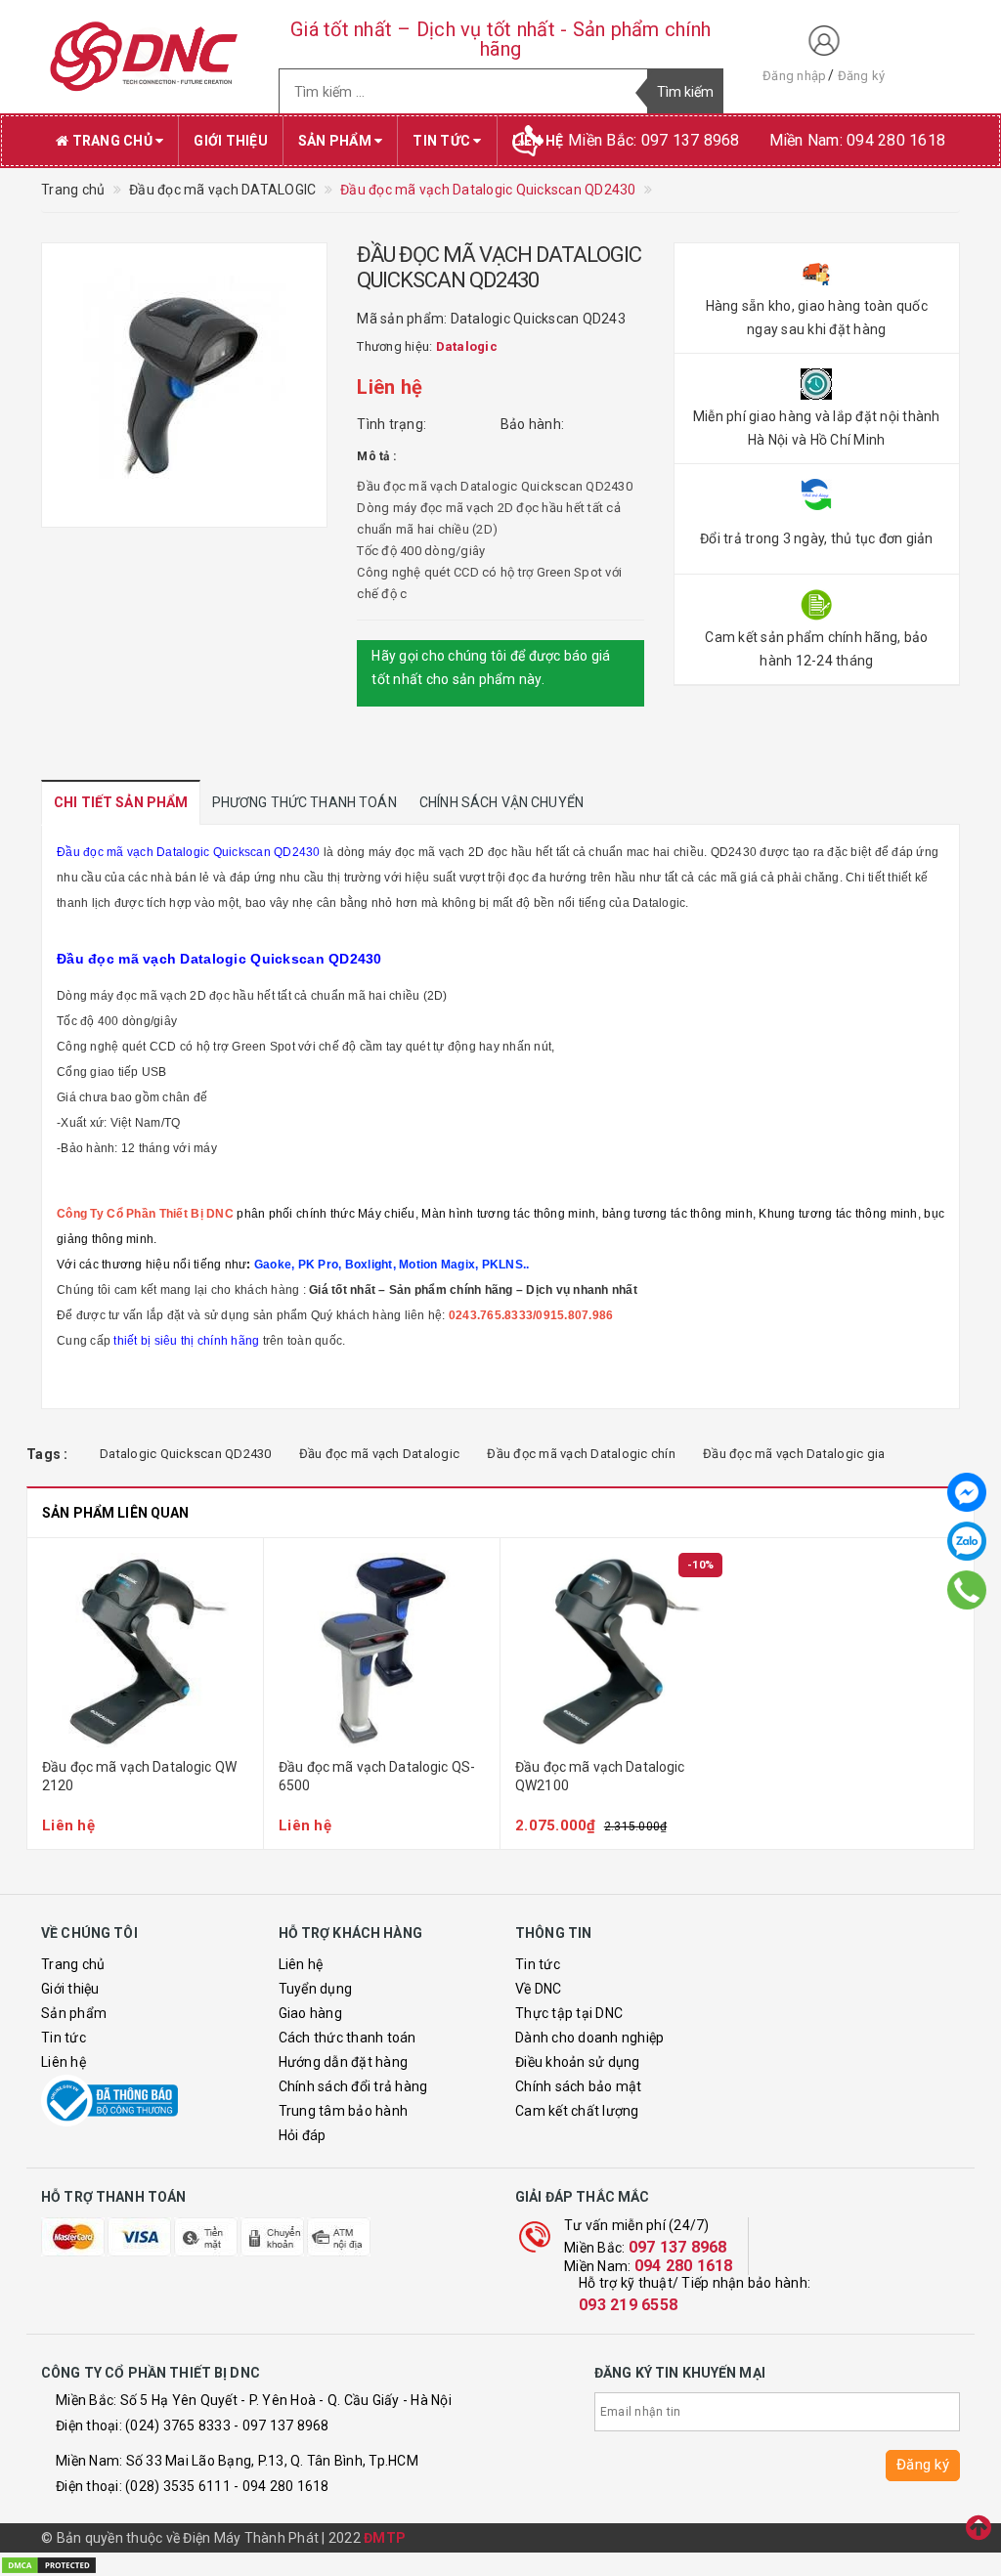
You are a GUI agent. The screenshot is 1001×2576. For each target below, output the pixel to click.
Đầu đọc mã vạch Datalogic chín (581, 1454)
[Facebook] (967, 1492)
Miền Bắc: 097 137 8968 (654, 140)
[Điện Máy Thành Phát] (145, 57)
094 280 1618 (684, 2266)
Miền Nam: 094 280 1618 (858, 140)
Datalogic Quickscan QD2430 (186, 1454)
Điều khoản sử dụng (578, 2062)
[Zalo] (967, 1541)
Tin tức (443, 141)
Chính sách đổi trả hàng (353, 2086)
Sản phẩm (336, 141)
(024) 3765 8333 (178, 2426)
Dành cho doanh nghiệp (589, 2038)
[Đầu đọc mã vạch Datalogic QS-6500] (382, 1651)
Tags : (47, 1454)
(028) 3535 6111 (178, 2486)
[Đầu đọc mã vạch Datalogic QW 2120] (145, 1651)
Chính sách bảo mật (579, 2086)
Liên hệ (64, 2062)
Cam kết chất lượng (577, 2111)
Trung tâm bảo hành (344, 2111)
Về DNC (539, 1989)
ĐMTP (385, 2538)
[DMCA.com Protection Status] (49, 2563)
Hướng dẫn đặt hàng (344, 2062)
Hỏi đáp (303, 2135)
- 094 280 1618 (282, 2486)
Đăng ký (862, 76)
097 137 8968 (678, 2247)
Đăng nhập (794, 76)
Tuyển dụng (316, 1989)
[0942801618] (967, 1590)
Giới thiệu (231, 141)
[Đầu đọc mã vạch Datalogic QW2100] (619, 1651)
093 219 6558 (628, 2305)
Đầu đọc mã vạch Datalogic (379, 1454)
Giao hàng (310, 2013)
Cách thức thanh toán (348, 2038)
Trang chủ (112, 141)
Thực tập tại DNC (569, 2013)
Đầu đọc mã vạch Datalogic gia (794, 1454)
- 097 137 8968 (282, 2426)
